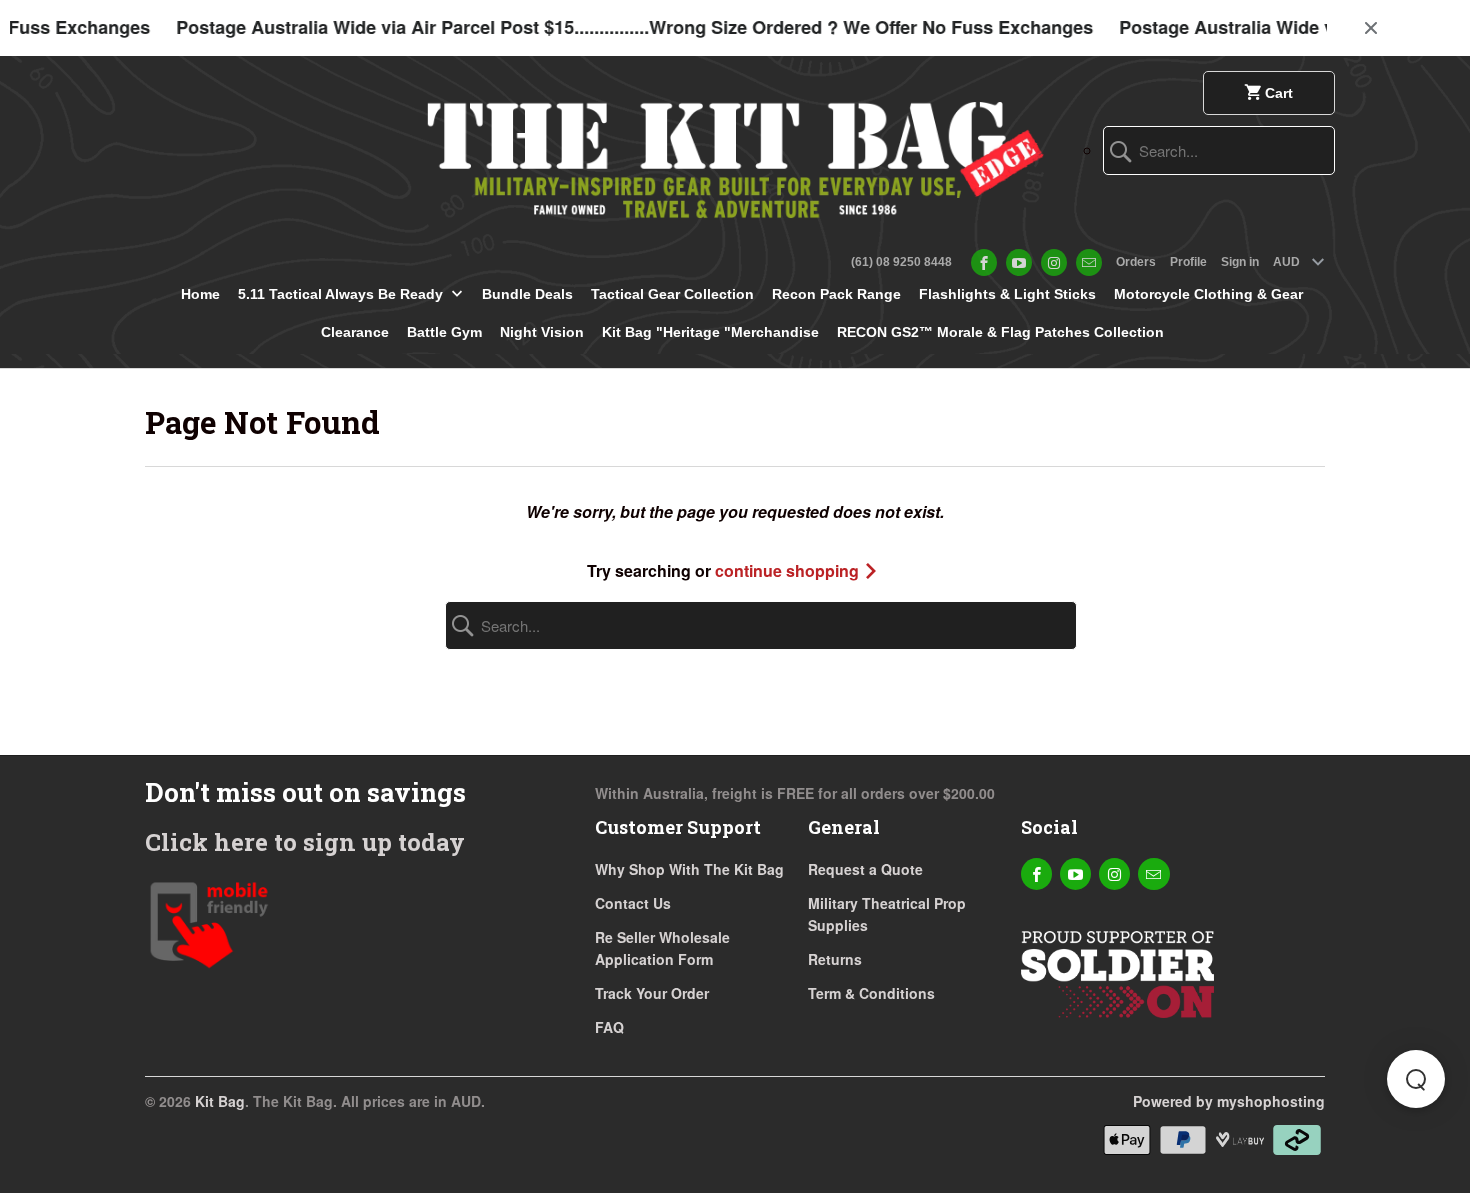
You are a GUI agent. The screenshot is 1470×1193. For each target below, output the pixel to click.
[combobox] (1219, 150)
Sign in (1240, 262)
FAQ (609, 1027)
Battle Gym (444, 332)
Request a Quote (865, 869)
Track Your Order (652, 993)
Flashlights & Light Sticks (1007, 294)
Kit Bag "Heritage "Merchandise (710, 332)
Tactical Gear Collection (672, 294)
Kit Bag (220, 1101)
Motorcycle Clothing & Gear (1208, 294)
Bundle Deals (527, 294)
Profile (1188, 262)
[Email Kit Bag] (1089, 262)
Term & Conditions (871, 993)
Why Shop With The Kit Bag (689, 869)
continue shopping (789, 570)
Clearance (355, 332)
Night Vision (542, 332)
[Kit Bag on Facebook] (984, 262)
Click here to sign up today (305, 842)
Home (200, 294)
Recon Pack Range (836, 294)
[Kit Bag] (735, 152)
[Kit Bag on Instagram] (1054, 262)
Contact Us (633, 903)
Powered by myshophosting (1229, 1101)
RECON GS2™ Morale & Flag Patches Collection (1000, 332)
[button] (1416, 1079)
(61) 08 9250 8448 (901, 262)
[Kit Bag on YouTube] (1019, 262)
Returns (835, 959)
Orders (1136, 262)
